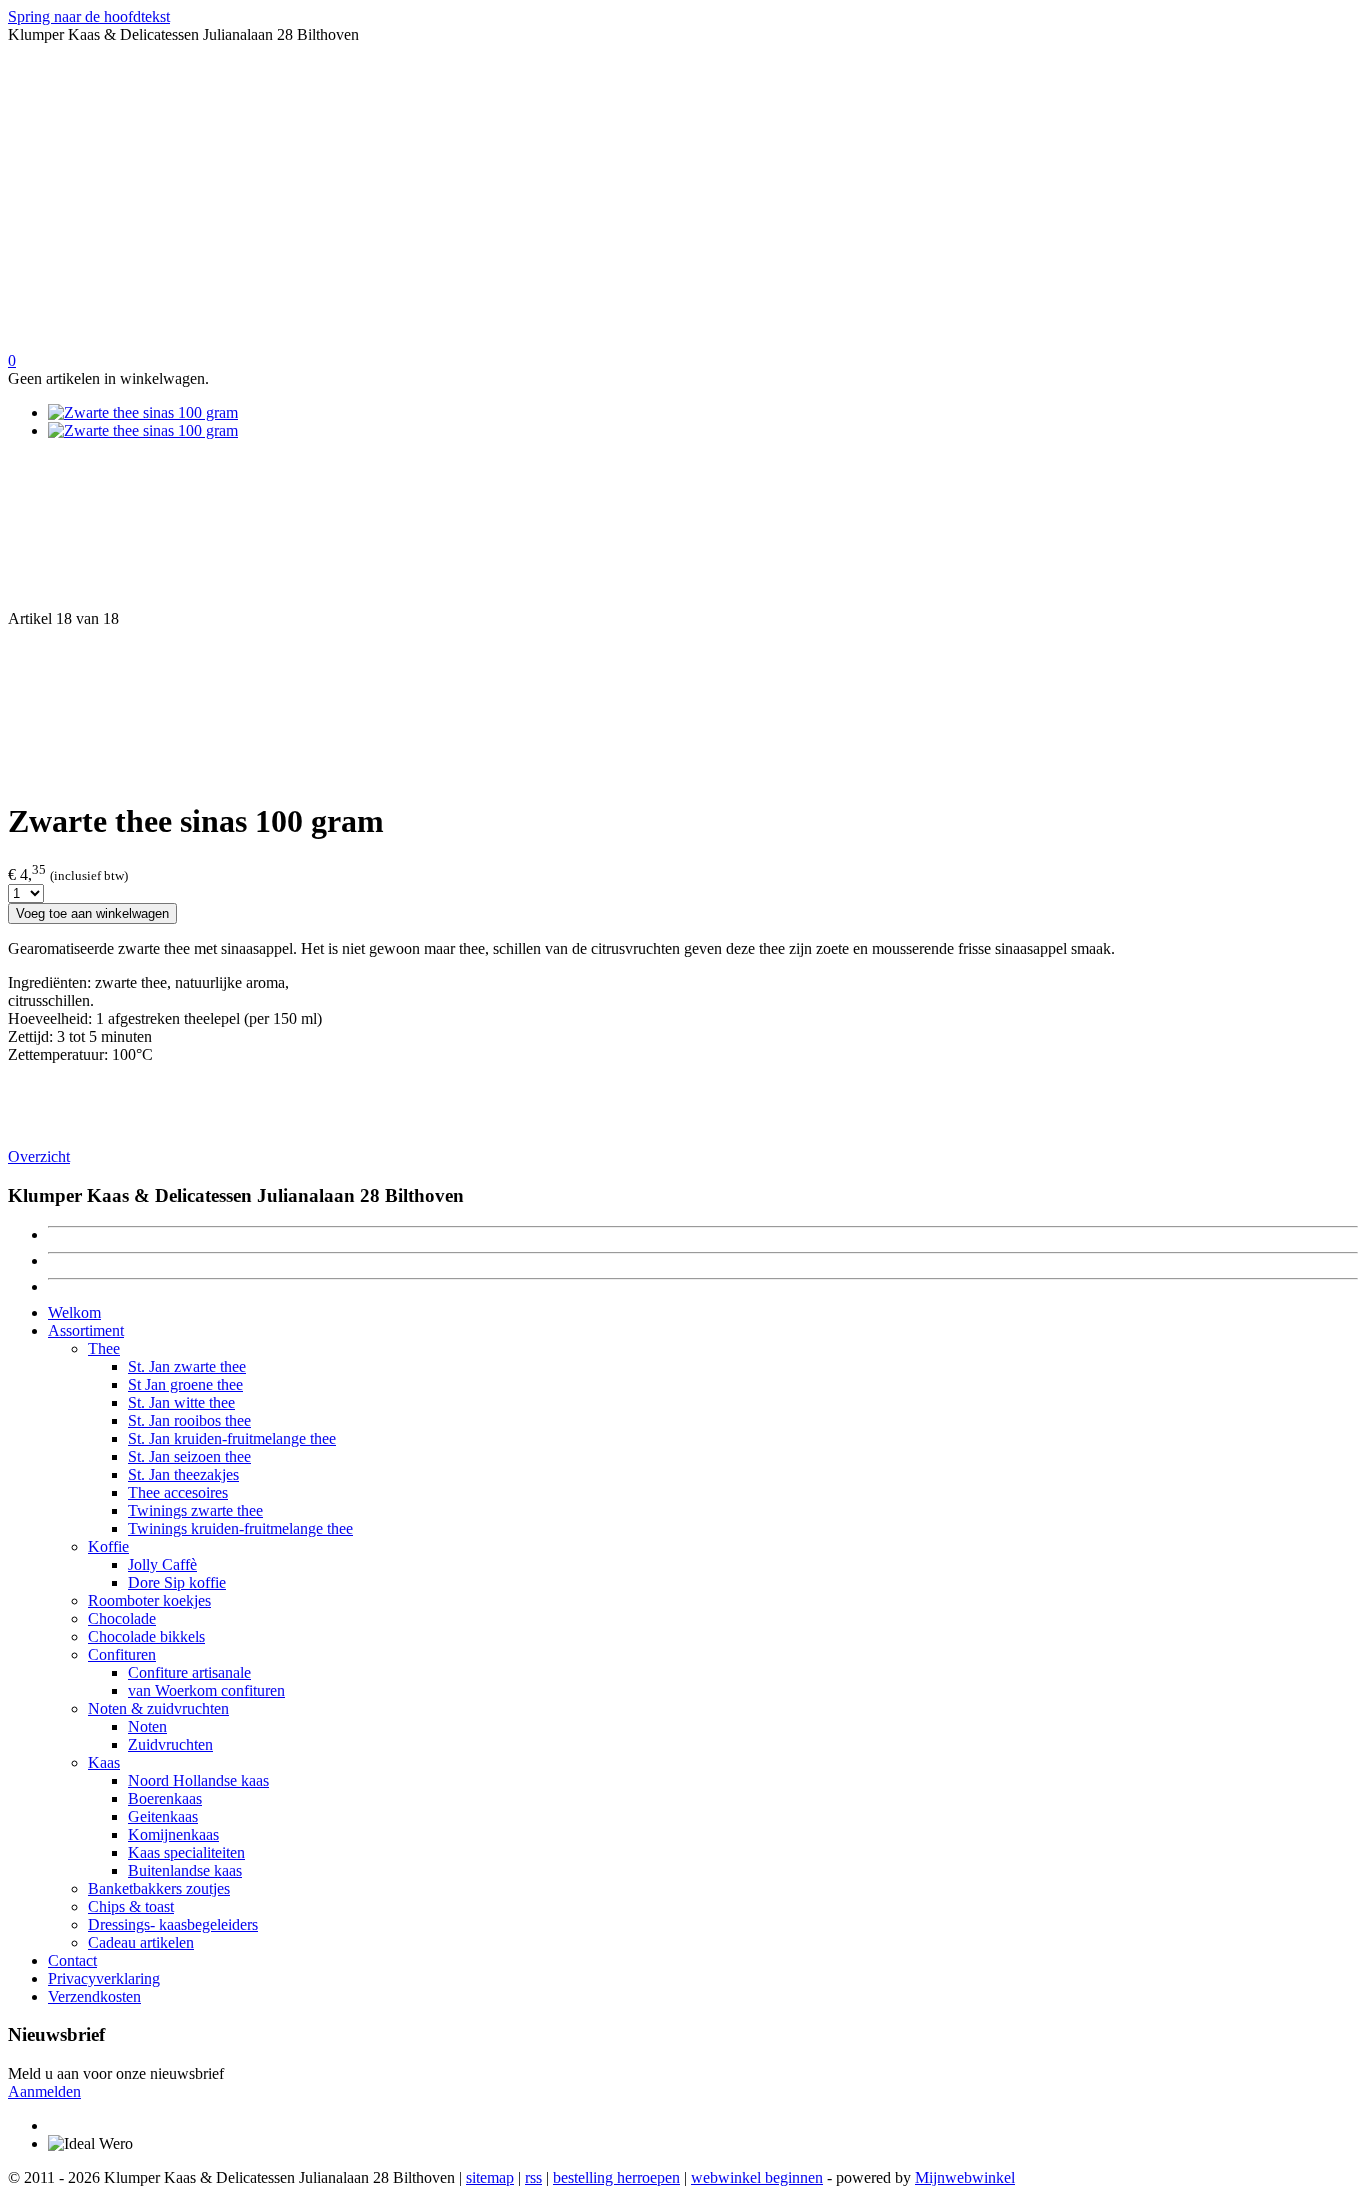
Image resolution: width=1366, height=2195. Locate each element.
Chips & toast (131, 1906)
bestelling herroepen (616, 2177)
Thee (104, 1348)
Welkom (74, 1312)
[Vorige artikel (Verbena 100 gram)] (683, 533)
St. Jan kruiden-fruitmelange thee (232, 1438)
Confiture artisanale (189, 1672)
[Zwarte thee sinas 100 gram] (143, 412)
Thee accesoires (178, 1492)
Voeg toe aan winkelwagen (92, 913)
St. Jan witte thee (181, 1402)
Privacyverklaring (104, 1978)
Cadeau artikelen (141, 1942)
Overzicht (39, 1156)
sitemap (490, 2177)
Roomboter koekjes (149, 1600)
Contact (72, 1960)
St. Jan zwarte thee (187, 1366)
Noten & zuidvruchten (158, 1708)
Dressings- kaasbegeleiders (173, 1924)
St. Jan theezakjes (183, 1474)
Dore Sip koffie (177, 1582)
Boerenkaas (165, 1798)
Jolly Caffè (162, 1564)
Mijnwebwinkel (965, 2177)
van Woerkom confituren (206, 1690)
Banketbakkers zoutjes (159, 1888)
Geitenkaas (163, 1816)
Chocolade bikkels (146, 1636)
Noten (147, 1726)
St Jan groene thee (185, 1384)
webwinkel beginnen (757, 2177)
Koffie (108, 1546)
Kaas (104, 1762)
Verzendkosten (94, 1996)
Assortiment (86, 1330)
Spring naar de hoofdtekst (89, 16)
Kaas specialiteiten (186, 1852)
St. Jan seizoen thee (189, 1456)
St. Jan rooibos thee (189, 1420)
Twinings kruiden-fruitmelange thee (240, 1528)
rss (533, 2177)
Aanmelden (44, 2091)
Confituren (122, 1654)
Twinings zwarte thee (195, 1510)
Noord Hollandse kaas (198, 1780)
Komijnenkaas (173, 1834)
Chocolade (122, 1618)
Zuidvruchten (170, 1744)
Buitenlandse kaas (185, 1870)
